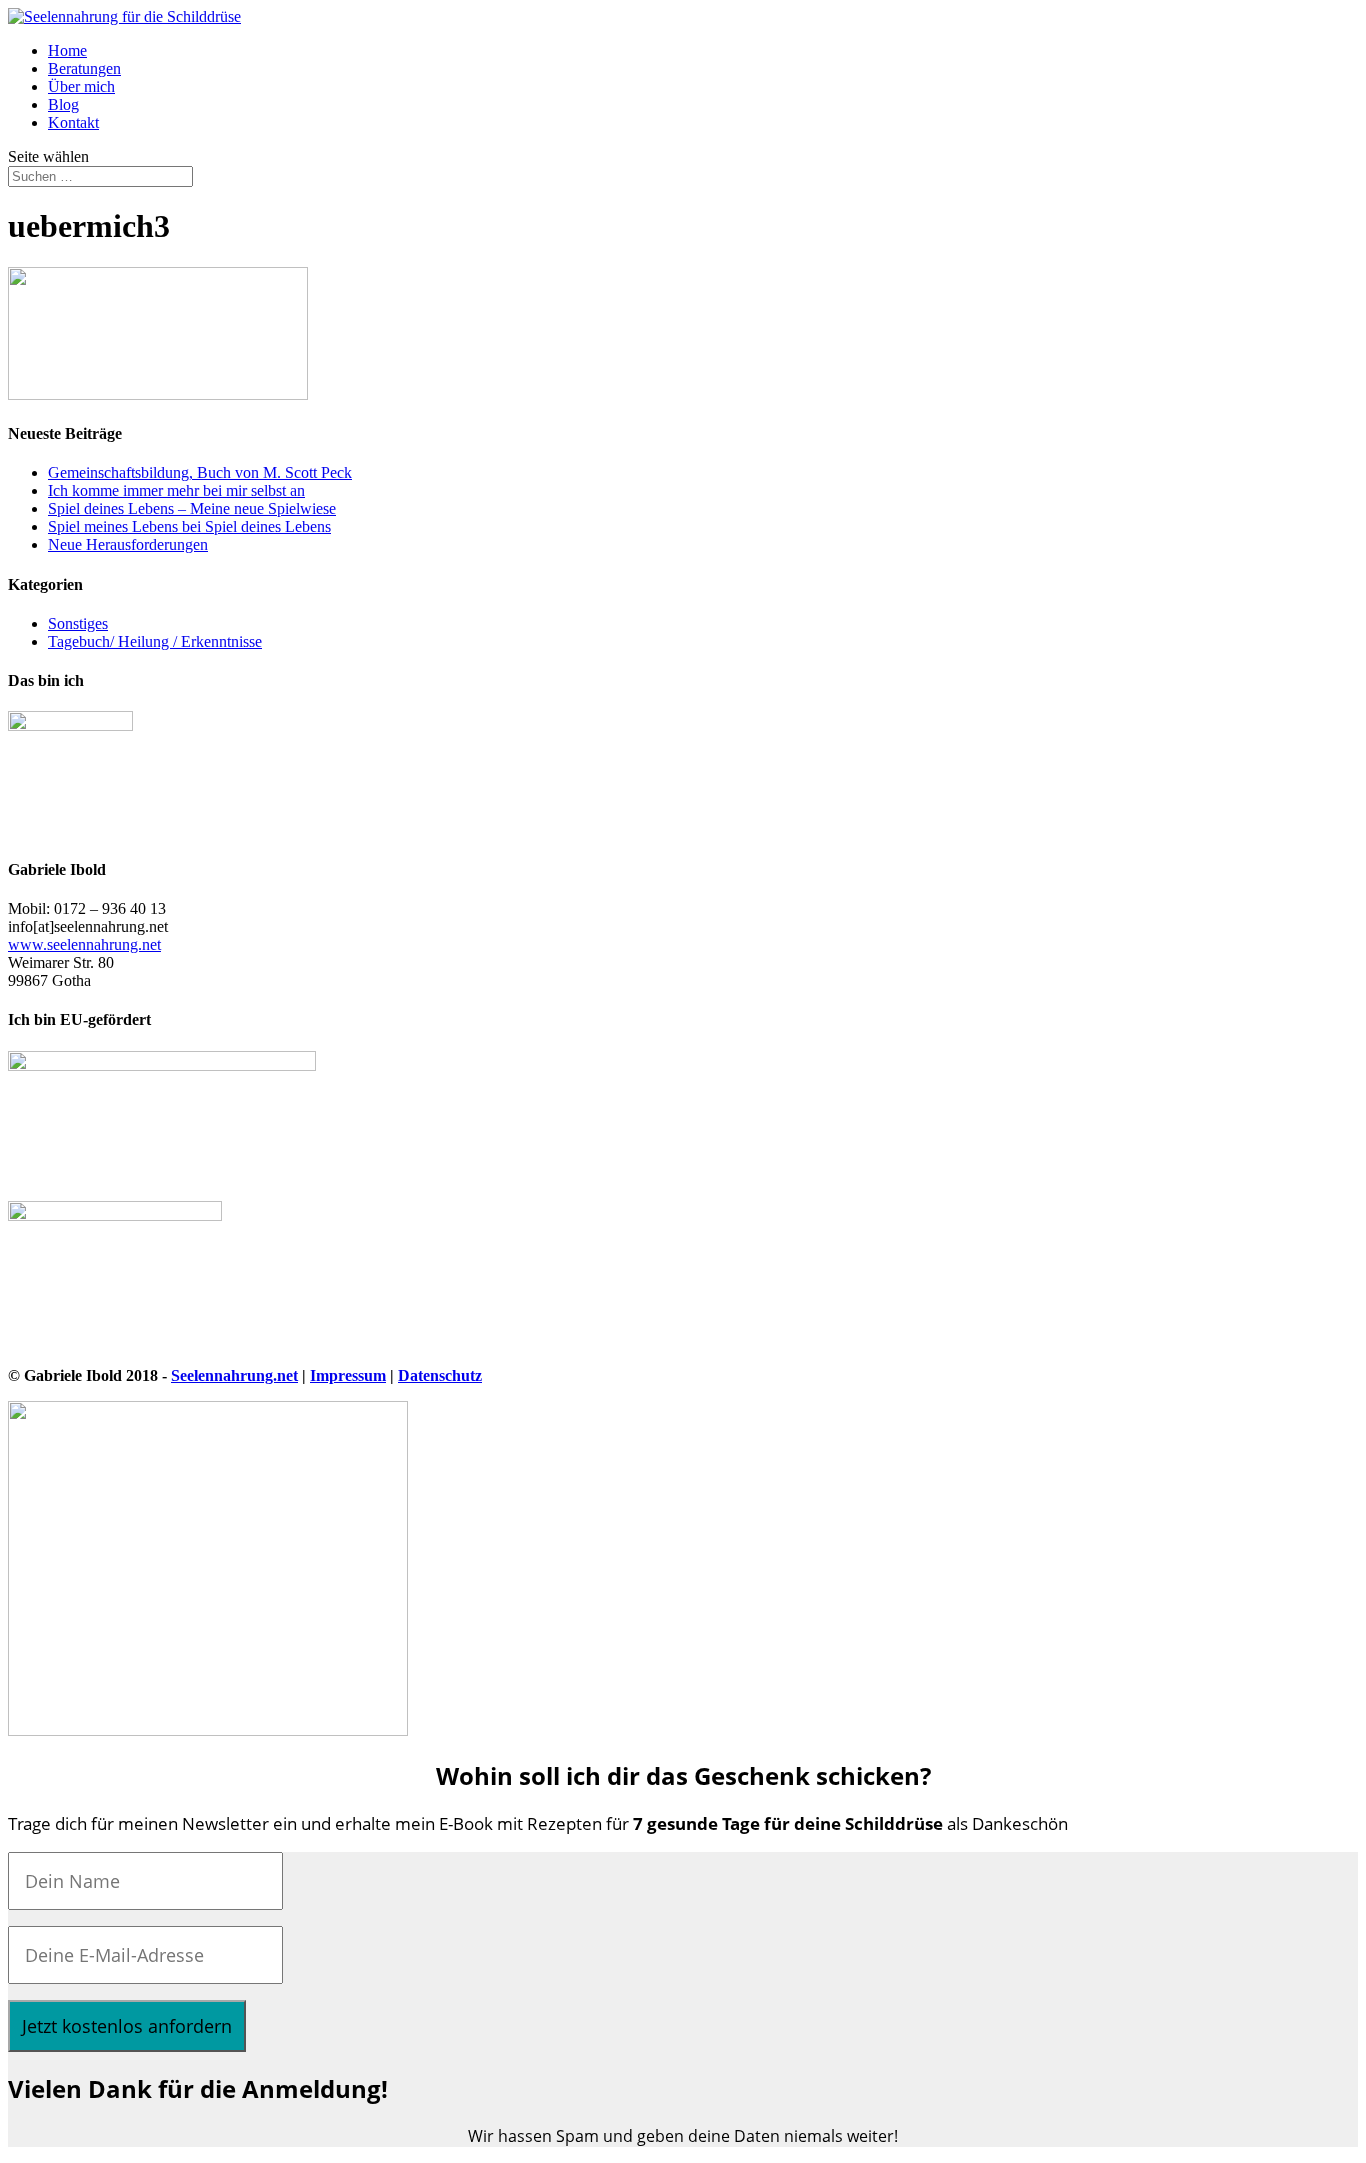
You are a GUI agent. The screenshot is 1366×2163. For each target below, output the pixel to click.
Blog (63, 104)
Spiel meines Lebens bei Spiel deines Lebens (189, 526)
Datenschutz (440, 1375)
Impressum (348, 1375)
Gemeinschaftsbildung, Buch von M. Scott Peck (200, 472)
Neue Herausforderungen (128, 544)
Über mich (81, 86)
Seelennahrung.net (234, 1375)
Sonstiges (78, 623)
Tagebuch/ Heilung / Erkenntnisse (155, 641)
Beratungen (84, 68)
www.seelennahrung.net (84, 944)
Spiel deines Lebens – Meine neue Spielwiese (192, 508)
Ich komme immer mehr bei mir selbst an (176, 490)
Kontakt (73, 122)
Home (67, 50)
